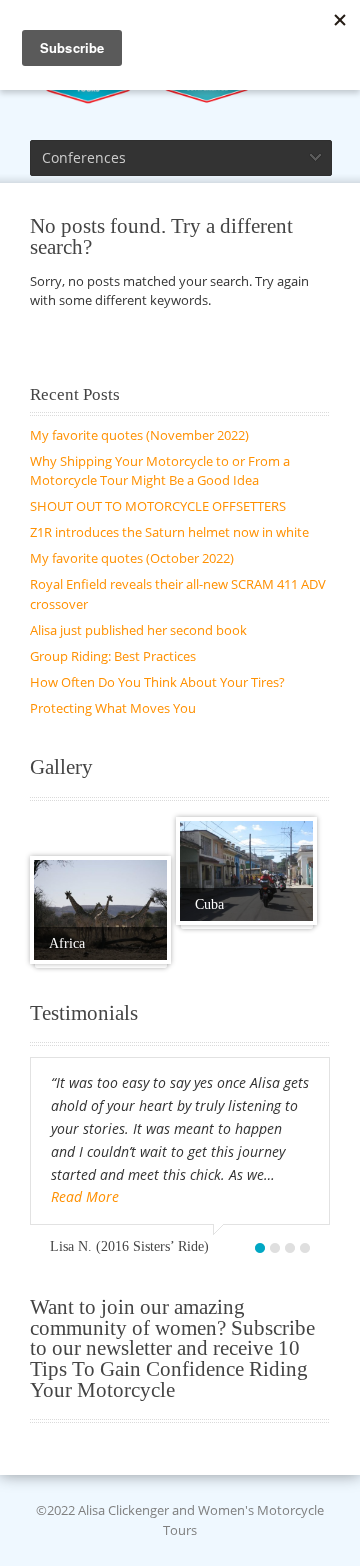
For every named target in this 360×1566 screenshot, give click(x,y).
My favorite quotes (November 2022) (139, 435)
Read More (85, 1196)
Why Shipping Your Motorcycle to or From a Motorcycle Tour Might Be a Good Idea (160, 471)
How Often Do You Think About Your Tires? (157, 682)
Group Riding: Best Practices (113, 656)
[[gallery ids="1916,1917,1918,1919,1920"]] (100, 910)
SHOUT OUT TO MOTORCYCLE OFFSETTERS (158, 506)
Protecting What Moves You (113, 708)
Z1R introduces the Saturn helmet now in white (169, 532)
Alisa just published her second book (138, 630)
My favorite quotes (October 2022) (132, 558)
